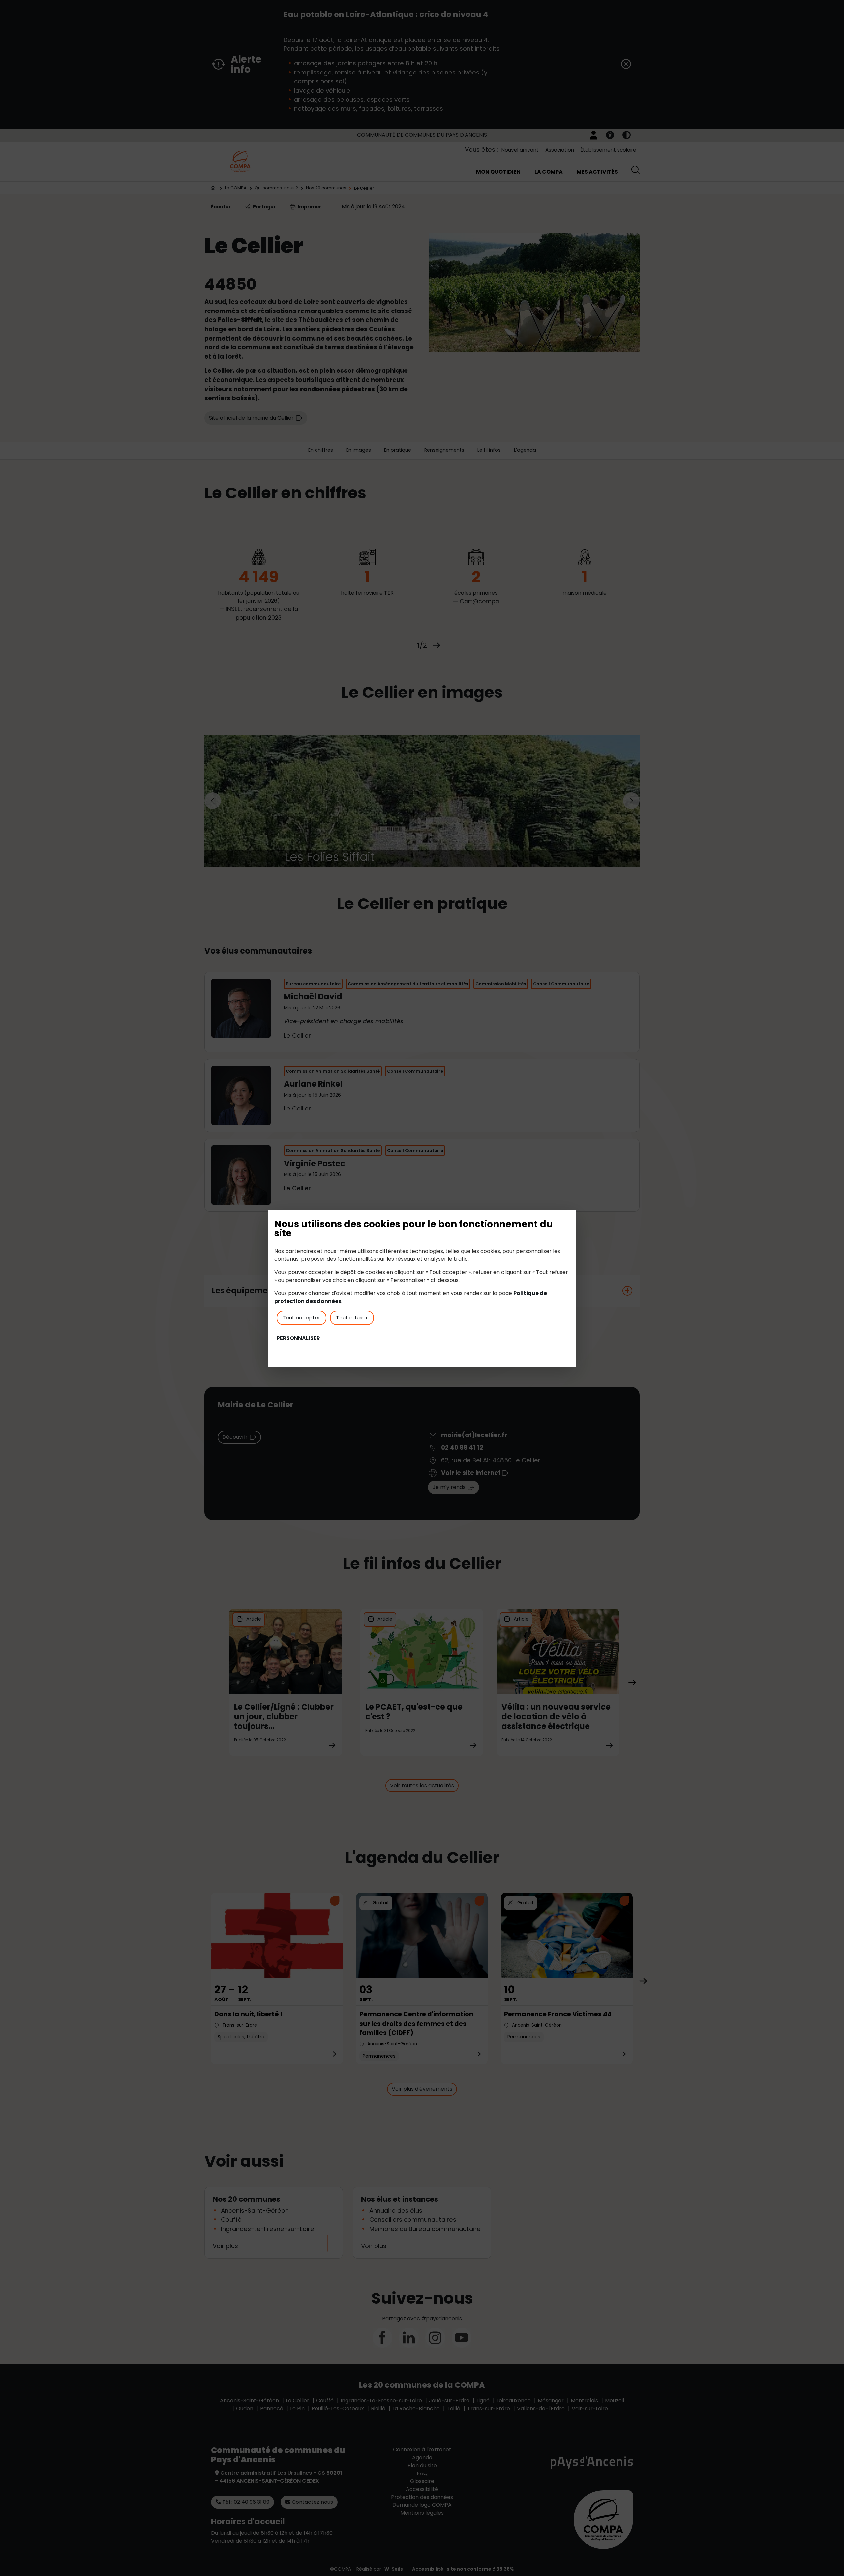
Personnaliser (298, 1338)
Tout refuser (352, 1318)
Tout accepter (301, 1318)
